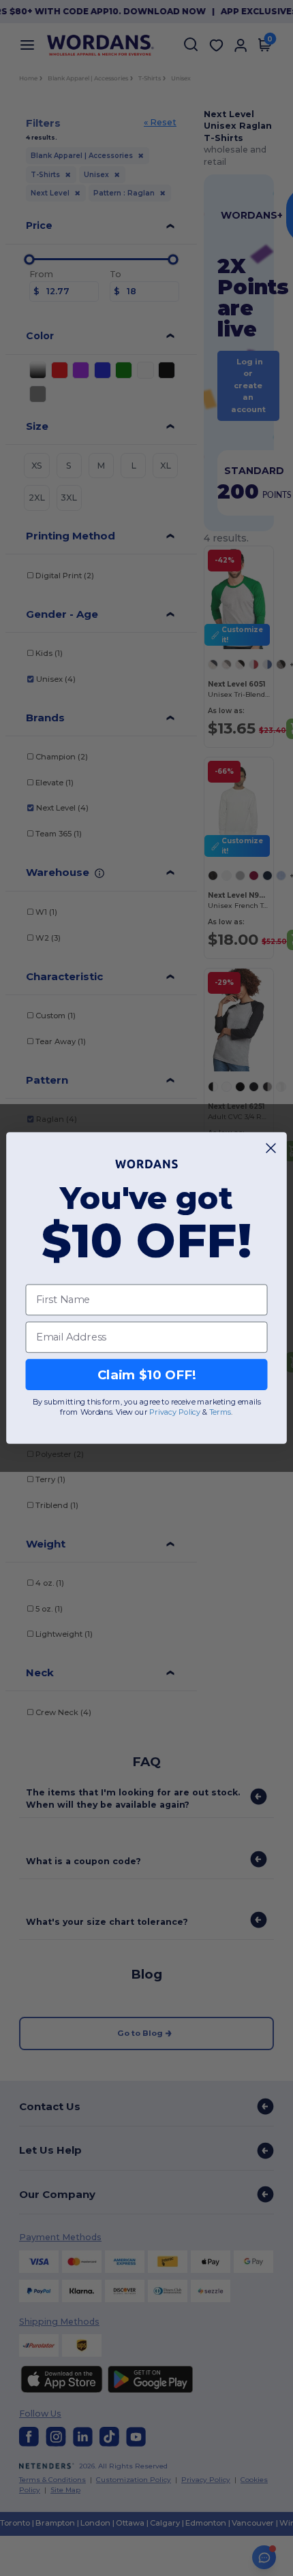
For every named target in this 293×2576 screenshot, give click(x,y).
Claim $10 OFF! (147, 1375)
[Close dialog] (271, 1148)
